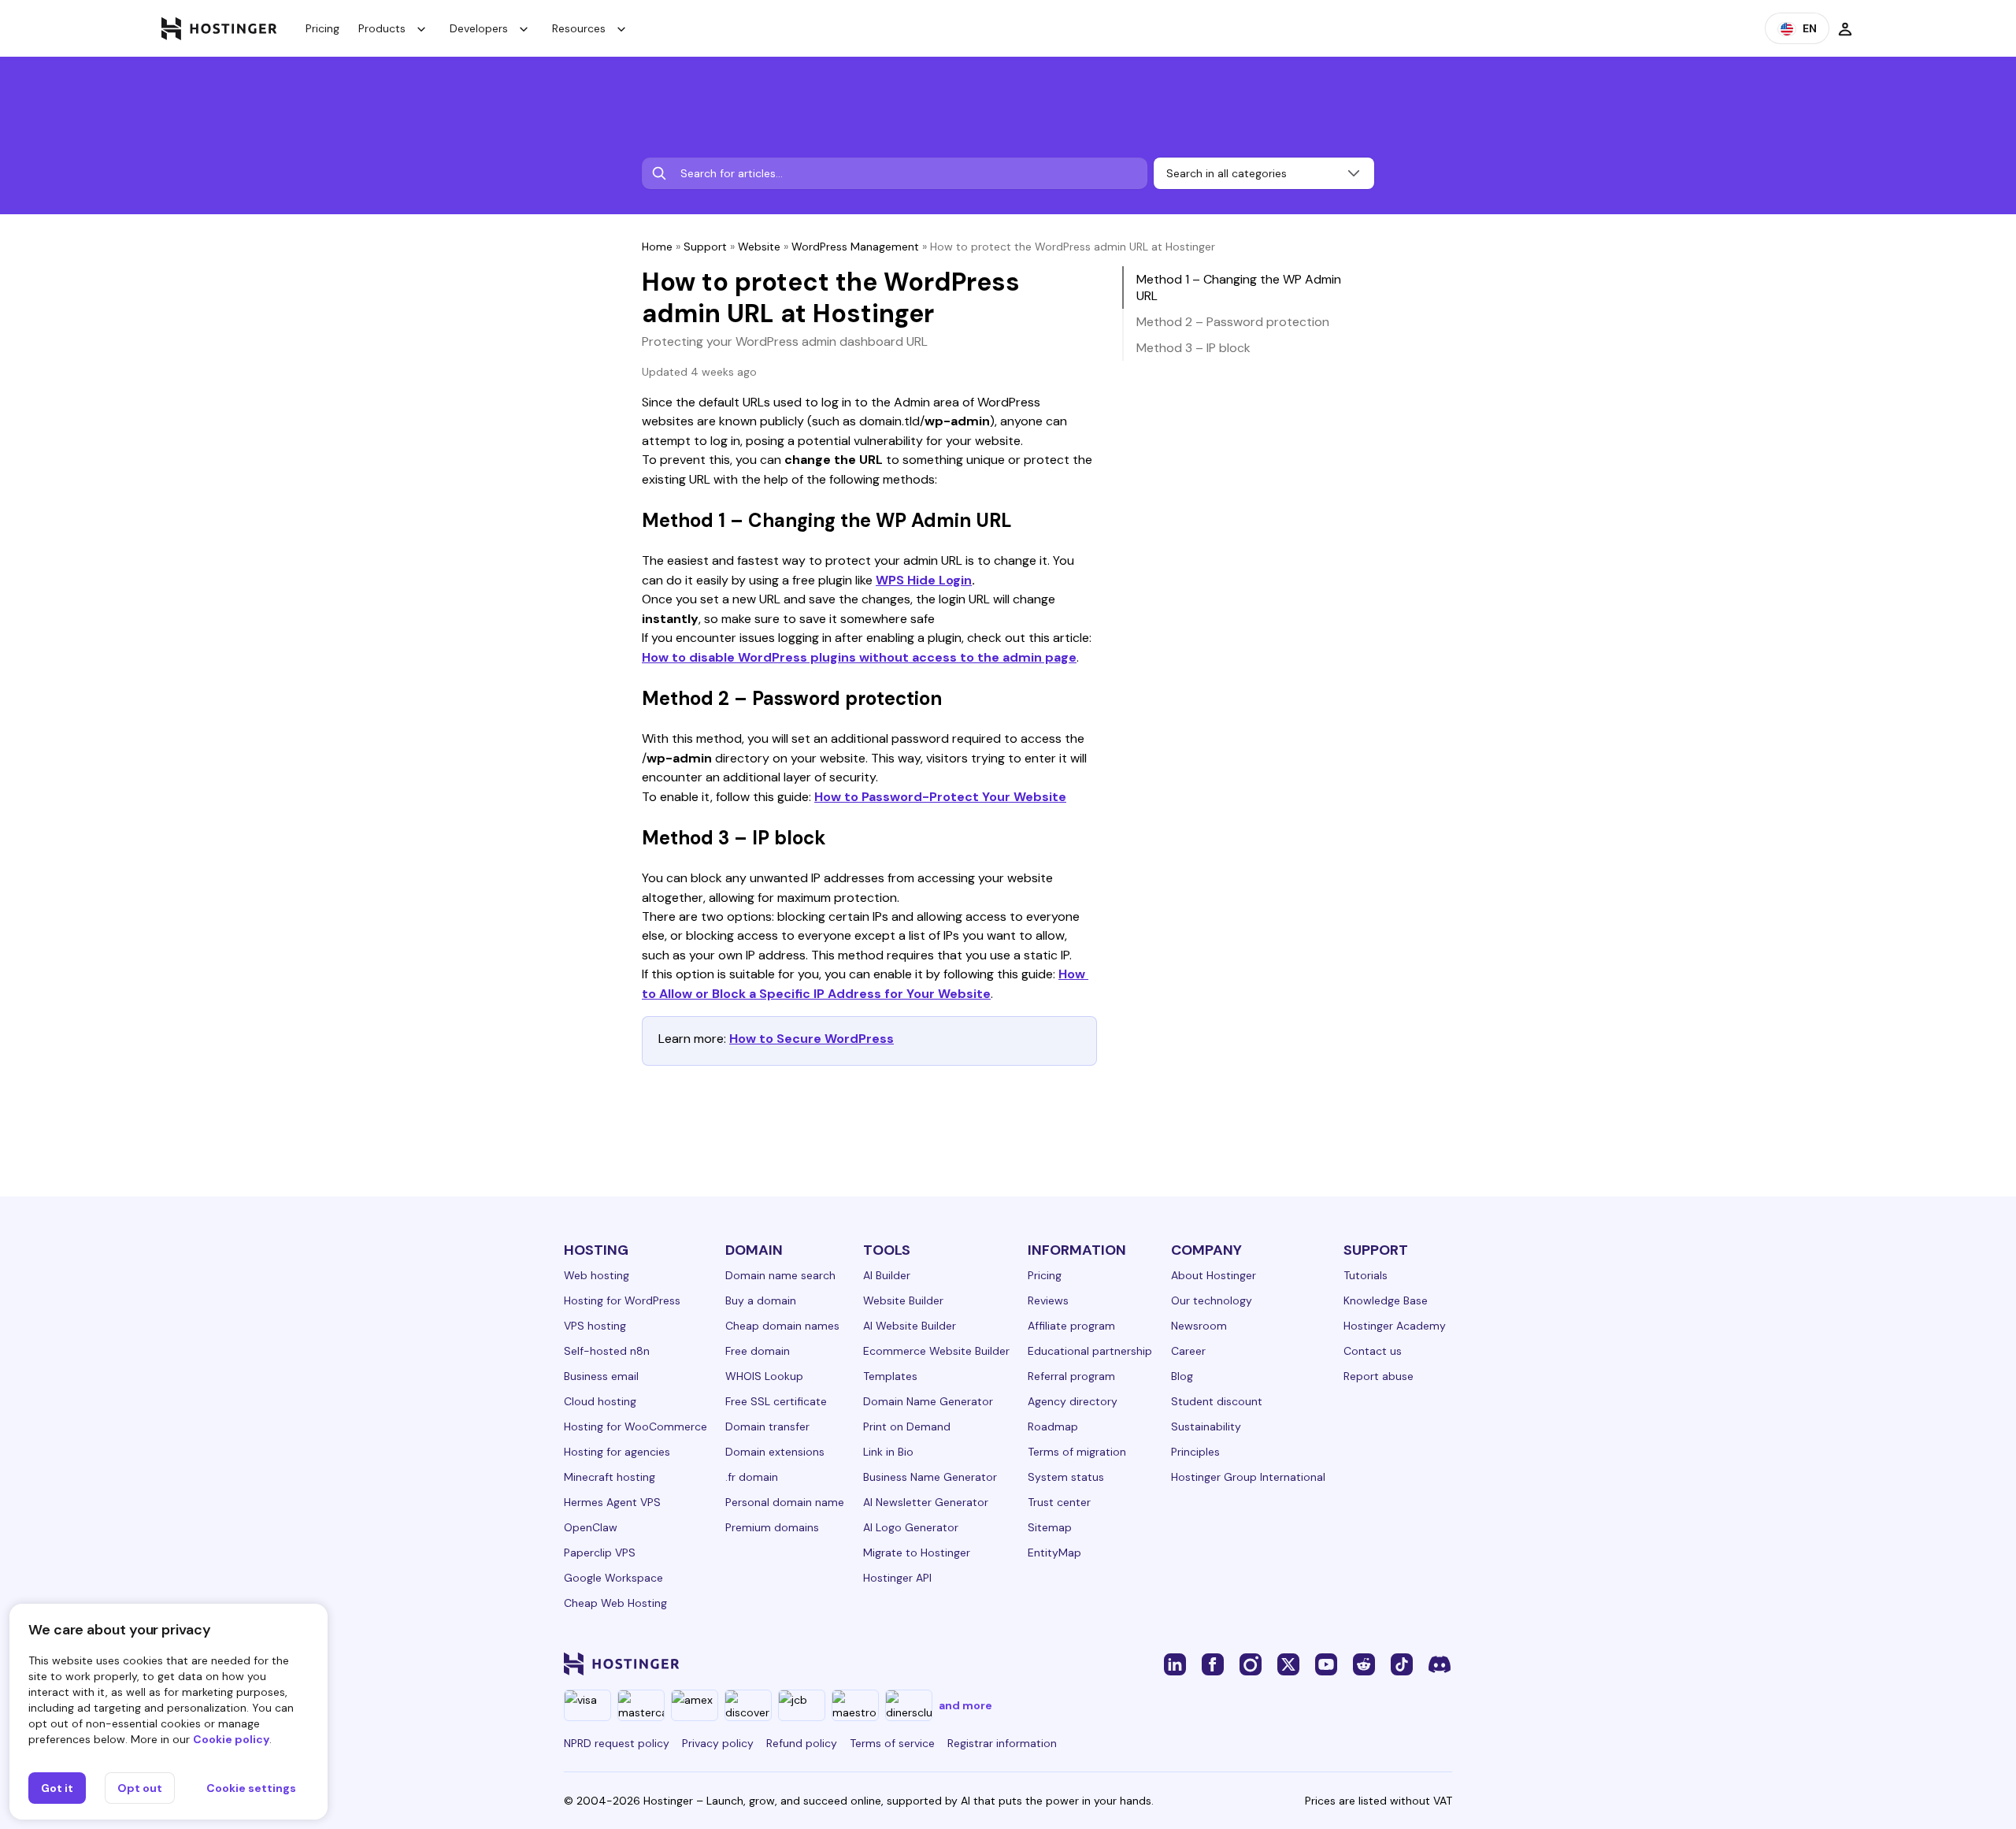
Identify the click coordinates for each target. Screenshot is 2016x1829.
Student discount (1217, 1401)
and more (965, 1705)
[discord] (1440, 1664)
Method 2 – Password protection (1233, 322)
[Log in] (1845, 28)
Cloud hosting (600, 1401)
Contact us (1373, 1351)
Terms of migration (1077, 1452)
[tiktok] (1402, 1664)
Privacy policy (718, 1743)
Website (759, 247)
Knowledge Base (1386, 1300)
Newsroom (1199, 1326)
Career (1188, 1351)
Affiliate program (1071, 1326)
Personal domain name (785, 1502)
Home (657, 247)
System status (1066, 1477)
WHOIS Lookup (764, 1376)
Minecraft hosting (610, 1477)
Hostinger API (897, 1578)
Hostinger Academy (1395, 1326)
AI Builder (887, 1275)
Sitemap (1050, 1527)
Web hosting (597, 1275)
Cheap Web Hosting (615, 1603)
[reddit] (1364, 1664)
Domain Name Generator (928, 1401)
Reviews (1048, 1300)
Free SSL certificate (776, 1401)
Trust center (1059, 1502)
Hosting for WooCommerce (636, 1426)
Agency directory (1073, 1401)
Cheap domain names (782, 1326)
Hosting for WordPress (622, 1300)
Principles (1195, 1452)
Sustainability (1206, 1426)
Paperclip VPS (600, 1553)
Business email (601, 1376)
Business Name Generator (930, 1477)
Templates (890, 1376)
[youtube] (1326, 1664)
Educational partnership (1090, 1351)
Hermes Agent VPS (612, 1502)
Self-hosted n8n (607, 1351)
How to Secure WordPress (812, 1039)
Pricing (322, 28)
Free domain (758, 1351)
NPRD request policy (617, 1743)
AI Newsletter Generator (926, 1502)
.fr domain (752, 1477)
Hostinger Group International (1248, 1477)
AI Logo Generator (911, 1527)
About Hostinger (1214, 1275)
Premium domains (772, 1527)
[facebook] (1213, 1664)
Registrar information (1002, 1743)
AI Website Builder (910, 1326)
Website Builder (903, 1300)
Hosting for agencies (617, 1452)
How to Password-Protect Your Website (940, 797)
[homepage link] (219, 28)
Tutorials (1366, 1275)
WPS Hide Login (924, 580)
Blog (1182, 1376)
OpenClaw (591, 1527)
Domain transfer (767, 1426)
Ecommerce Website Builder (936, 1351)
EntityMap (1054, 1553)
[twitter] (1288, 1664)
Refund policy (802, 1743)
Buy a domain (761, 1300)
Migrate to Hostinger (917, 1553)
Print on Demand (907, 1426)
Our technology (1212, 1300)
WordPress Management (855, 247)
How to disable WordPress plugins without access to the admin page (859, 657)
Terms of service (892, 1743)
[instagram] (1251, 1664)
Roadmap (1053, 1426)
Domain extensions (775, 1452)
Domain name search (780, 1275)
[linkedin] (1175, 1664)
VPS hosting (595, 1326)
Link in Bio (888, 1452)
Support (705, 247)
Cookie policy (231, 1739)
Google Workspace (613, 1578)
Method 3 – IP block (1193, 348)
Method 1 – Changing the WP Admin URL (1239, 288)
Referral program (1071, 1376)
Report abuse (1379, 1376)
